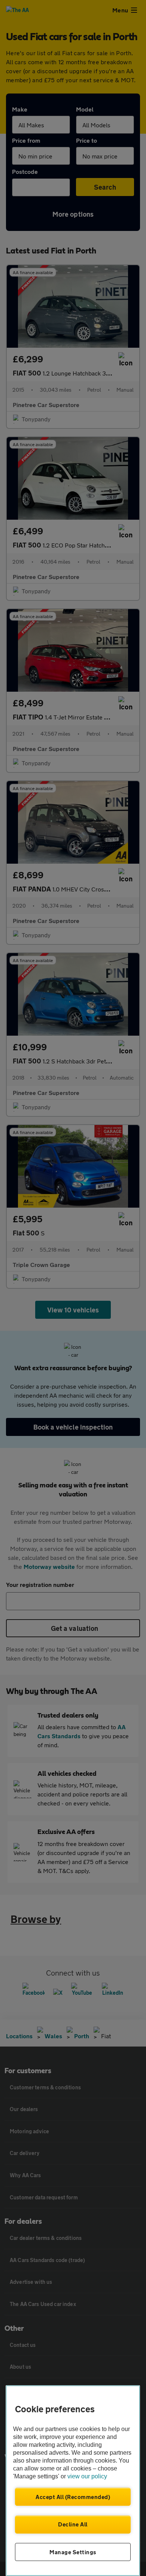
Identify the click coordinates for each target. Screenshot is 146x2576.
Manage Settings (73, 2552)
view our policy (87, 2476)
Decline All (73, 2524)
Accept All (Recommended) (73, 2497)
